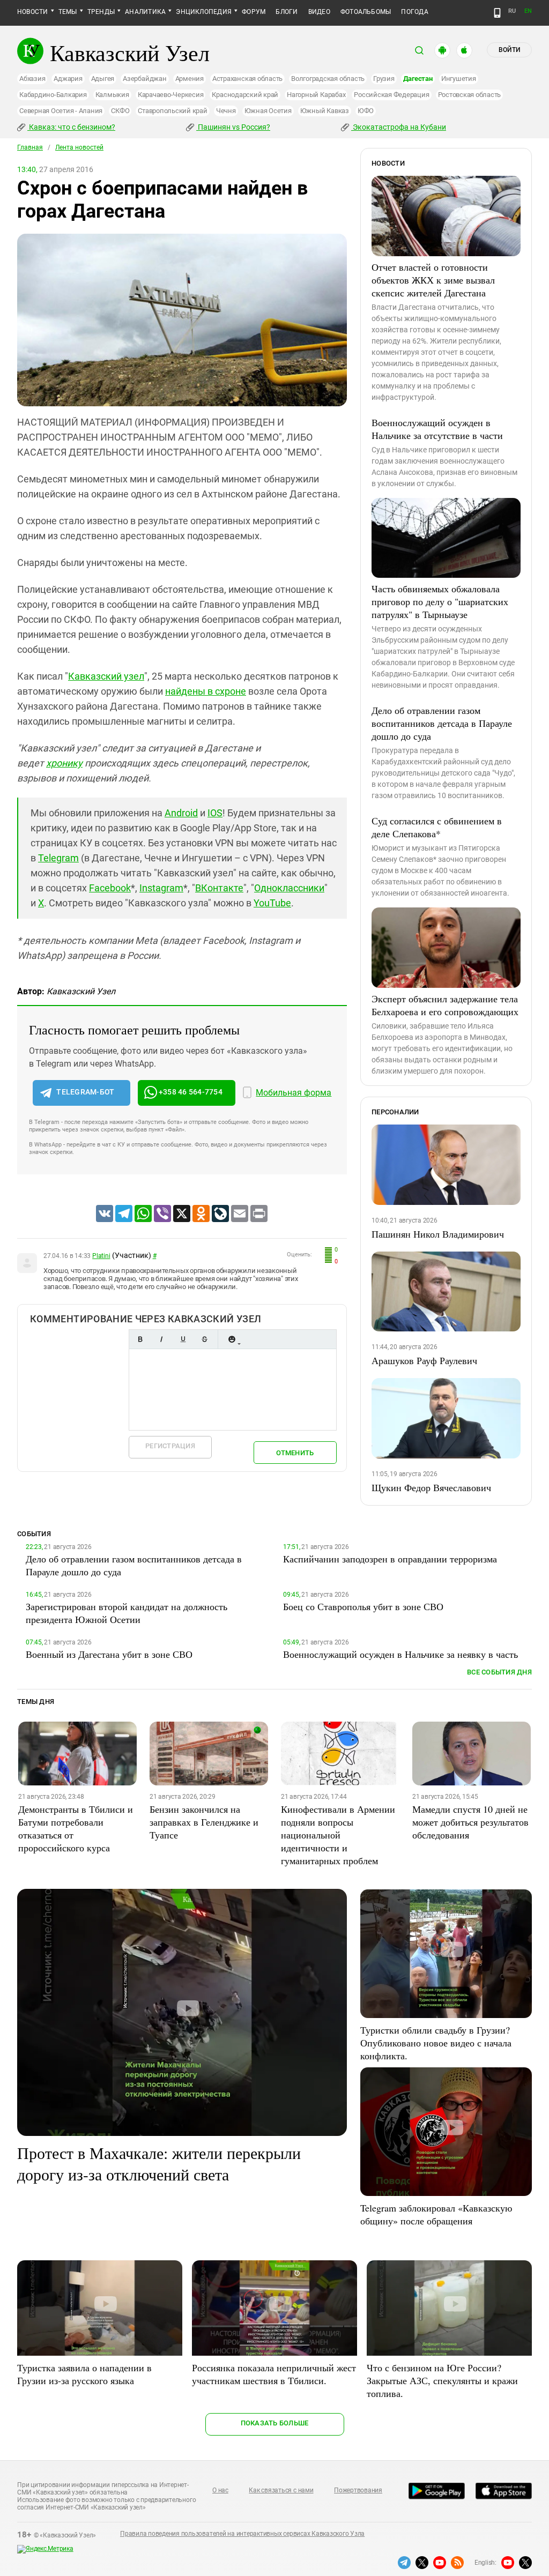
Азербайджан (144, 79)
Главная (30, 147)
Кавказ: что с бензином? (71, 127)
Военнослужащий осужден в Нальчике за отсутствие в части (437, 429)
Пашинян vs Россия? (233, 127)
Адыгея (103, 79)
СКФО (120, 111)
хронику (64, 763)
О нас (220, 2490)
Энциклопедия (204, 12)
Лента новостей (79, 147)
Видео (319, 12)
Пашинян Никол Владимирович (438, 1234)
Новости (33, 12)
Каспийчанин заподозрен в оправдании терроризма (390, 1559)
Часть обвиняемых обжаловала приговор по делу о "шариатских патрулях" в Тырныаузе (440, 601)
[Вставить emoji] (232, 1339)
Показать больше (275, 2423)
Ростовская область (470, 95)
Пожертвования (358, 2490)
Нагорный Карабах (316, 95)
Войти (509, 50)
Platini (101, 1256)
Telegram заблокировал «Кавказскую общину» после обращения (436, 2214)
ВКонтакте (219, 888)
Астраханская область (247, 79)
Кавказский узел (106, 676)
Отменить (295, 1453)
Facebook (110, 888)
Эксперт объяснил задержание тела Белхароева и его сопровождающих (445, 1005)
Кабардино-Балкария (53, 95)
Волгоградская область (328, 79)
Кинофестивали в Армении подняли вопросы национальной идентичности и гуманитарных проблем (338, 1835)
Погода (414, 12)
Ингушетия (459, 79)
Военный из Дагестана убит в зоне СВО (109, 1654)
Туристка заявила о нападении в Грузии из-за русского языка (84, 2374)
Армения (190, 79)
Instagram (161, 888)
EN (528, 11)
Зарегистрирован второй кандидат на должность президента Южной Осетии (127, 1613)
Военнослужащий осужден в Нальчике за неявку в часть (400, 1654)
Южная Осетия (268, 111)
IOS (215, 813)
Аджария (68, 79)
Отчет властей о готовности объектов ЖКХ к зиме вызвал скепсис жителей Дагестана (433, 280)
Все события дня (499, 1672)
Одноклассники (289, 888)
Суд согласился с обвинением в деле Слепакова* (437, 827)
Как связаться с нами (281, 2490)
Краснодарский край (245, 95)
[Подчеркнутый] (183, 1339)
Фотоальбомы (366, 12)
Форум (254, 12)
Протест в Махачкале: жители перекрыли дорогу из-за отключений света (159, 2163)
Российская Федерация (391, 95)
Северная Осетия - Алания (61, 111)
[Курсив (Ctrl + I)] (161, 1339)
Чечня (226, 111)
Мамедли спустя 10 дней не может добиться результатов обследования (470, 1822)
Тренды (101, 12)
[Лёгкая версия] (497, 13)
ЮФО (366, 111)
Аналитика (145, 12)
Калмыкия (112, 95)
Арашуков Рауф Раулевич (424, 1360)
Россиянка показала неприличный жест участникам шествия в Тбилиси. (274, 2374)
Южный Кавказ (325, 111)
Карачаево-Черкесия (171, 95)
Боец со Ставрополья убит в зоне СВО (363, 1606)
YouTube (272, 903)
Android (181, 813)
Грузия (384, 79)
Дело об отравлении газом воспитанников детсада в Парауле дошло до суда (442, 723)
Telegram (58, 858)
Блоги (287, 12)
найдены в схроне (206, 691)
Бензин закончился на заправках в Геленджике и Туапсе (204, 1822)
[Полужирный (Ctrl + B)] (140, 1339)
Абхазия (32, 79)
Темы (68, 12)
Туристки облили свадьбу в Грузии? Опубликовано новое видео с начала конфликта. (436, 2043)
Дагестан (418, 79)
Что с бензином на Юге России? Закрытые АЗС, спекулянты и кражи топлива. (442, 2380)
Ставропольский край (172, 111)
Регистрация (170, 1446)
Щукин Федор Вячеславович (431, 1487)
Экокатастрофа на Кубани (399, 127)
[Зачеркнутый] (204, 1339)
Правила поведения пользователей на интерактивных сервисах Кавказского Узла (242, 2534)
